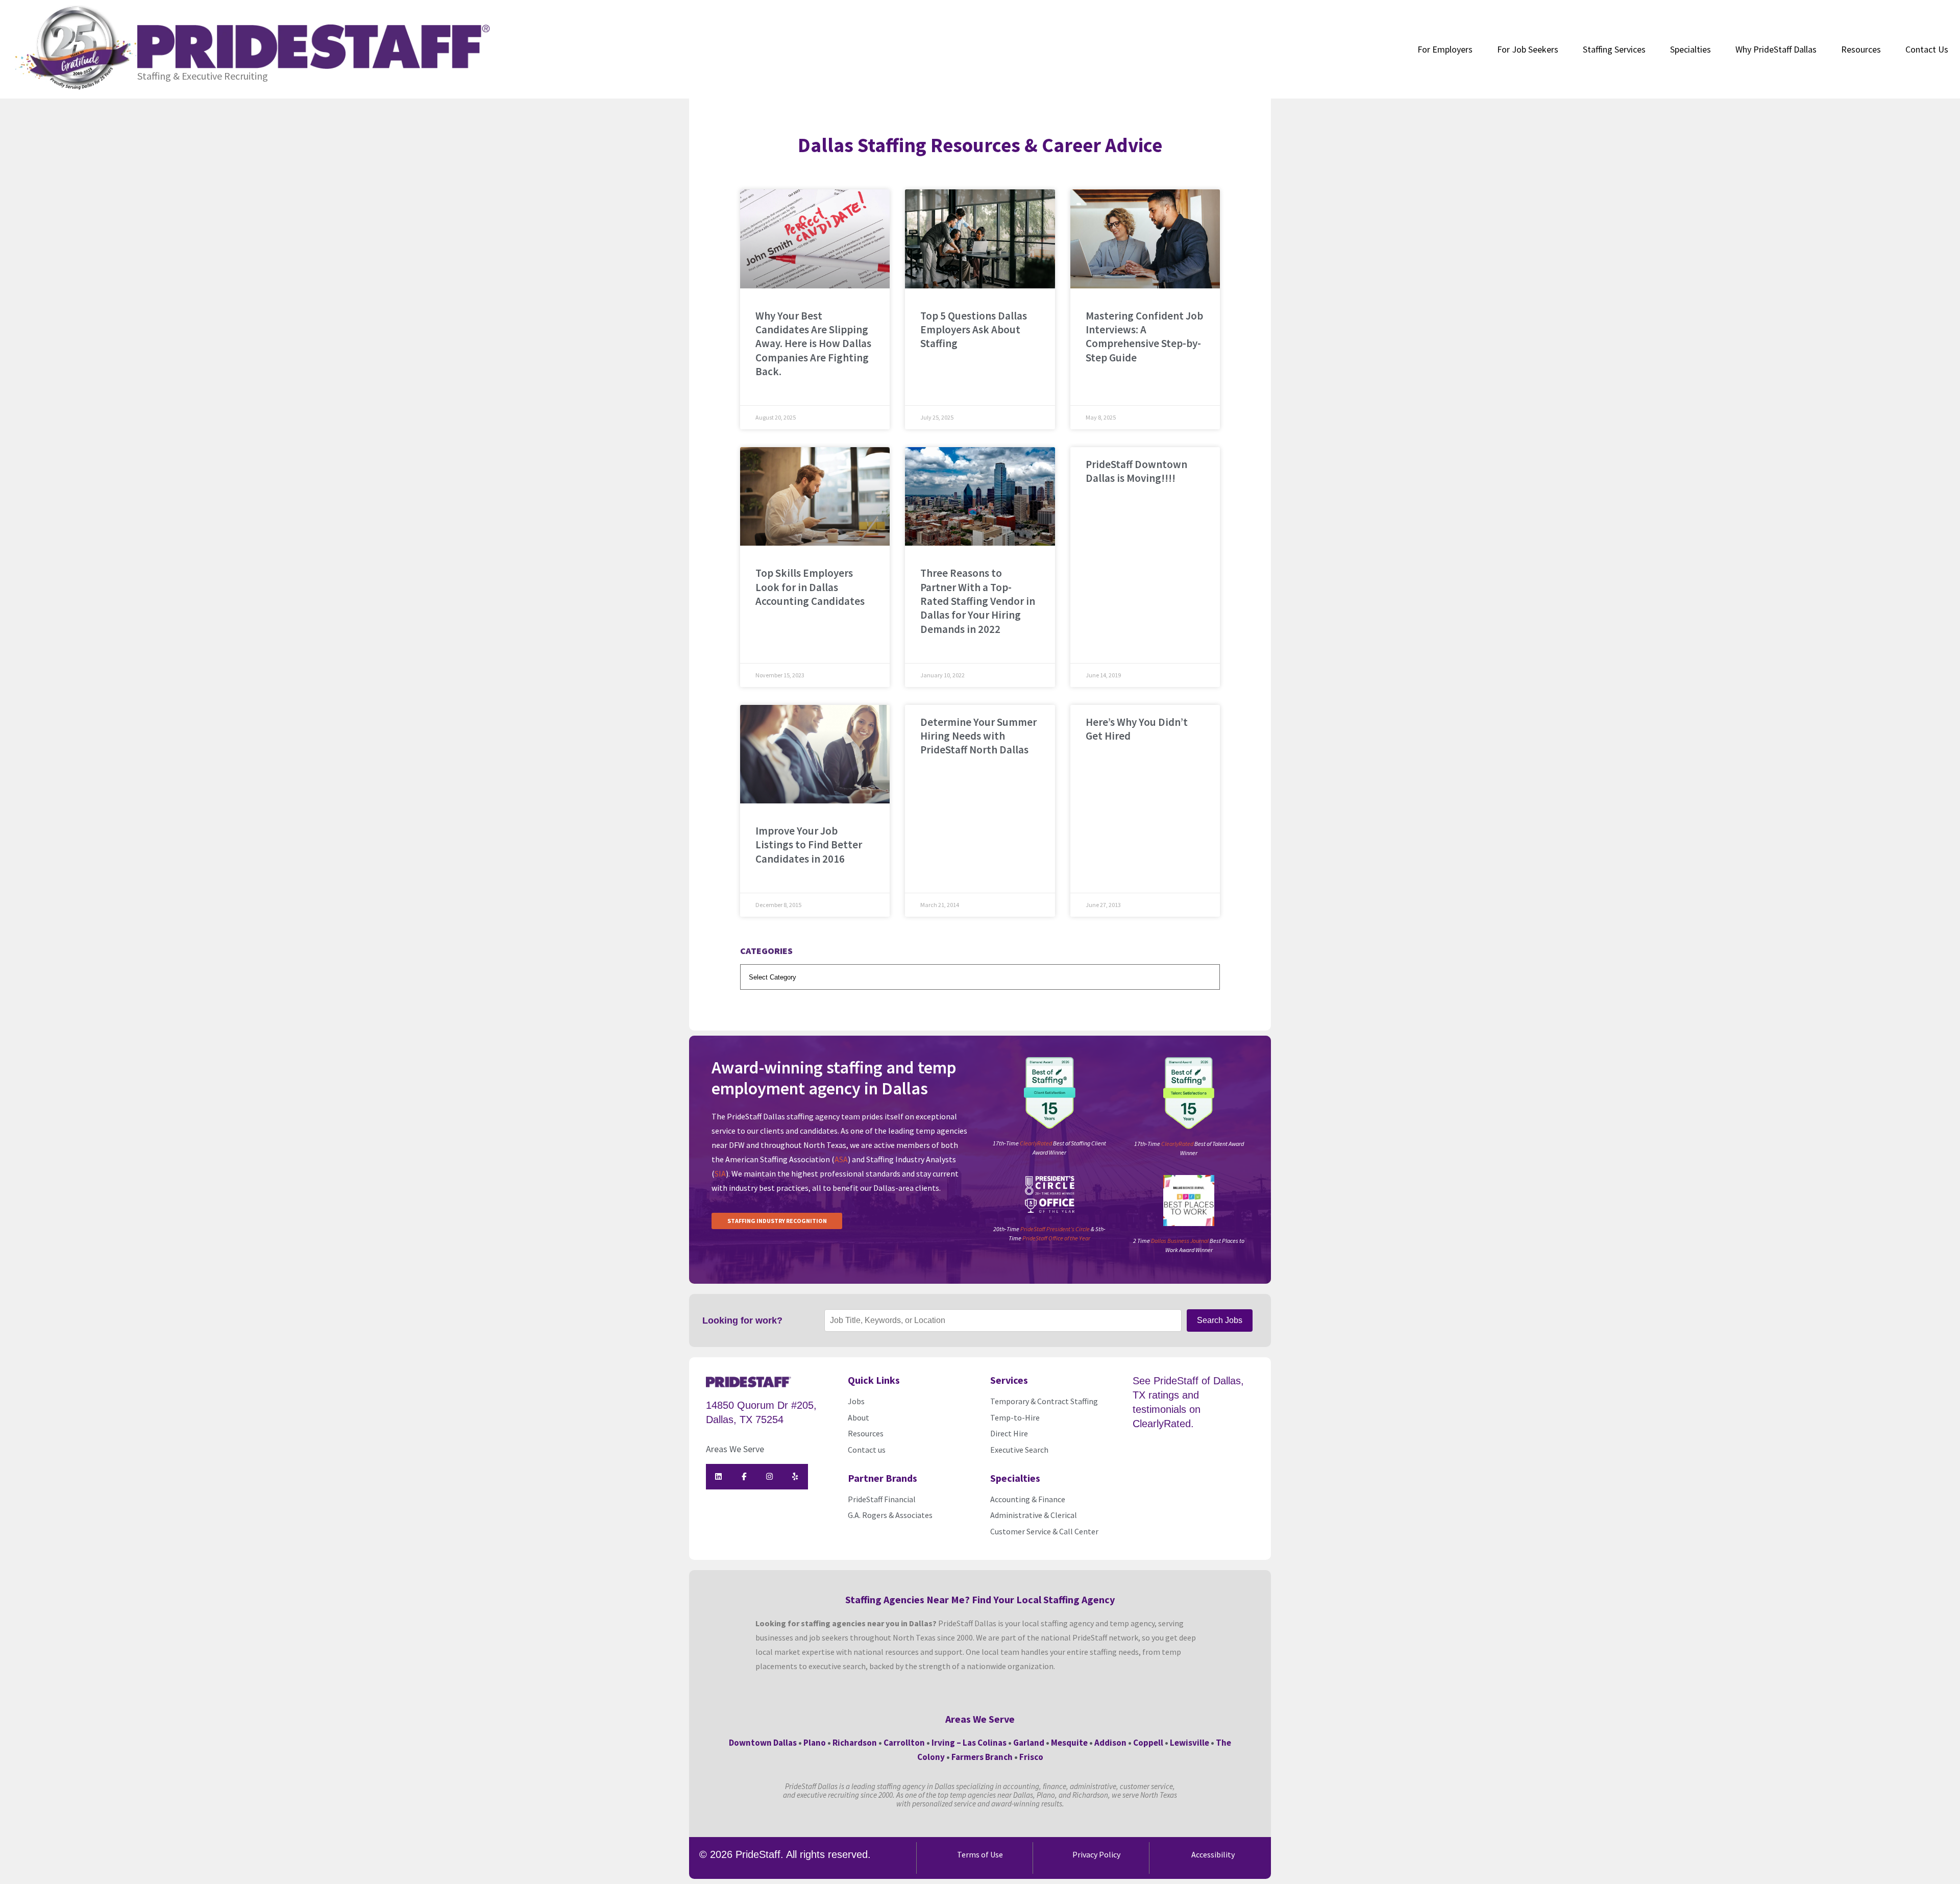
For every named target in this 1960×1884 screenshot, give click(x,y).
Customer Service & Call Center (1044, 1531)
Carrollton (904, 1743)
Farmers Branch (982, 1757)
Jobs (856, 1401)
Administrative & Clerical (1034, 1515)
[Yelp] (795, 1477)
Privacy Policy (1096, 1854)
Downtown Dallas (763, 1743)
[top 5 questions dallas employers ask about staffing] (980, 239)
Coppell (1148, 1743)
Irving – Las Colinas (969, 1743)
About (859, 1417)
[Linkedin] (719, 1477)
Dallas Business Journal (1180, 1241)
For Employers (1445, 49)
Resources (1861, 49)
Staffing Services (1614, 49)
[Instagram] (770, 1477)
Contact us (867, 1450)
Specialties (1690, 49)
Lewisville (1190, 1743)
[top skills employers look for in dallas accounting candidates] (815, 497)
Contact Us (1927, 49)
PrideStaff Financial (882, 1499)
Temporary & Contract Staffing (1044, 1401)
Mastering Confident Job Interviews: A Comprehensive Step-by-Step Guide (1144, 337)
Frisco (1031, 1757)
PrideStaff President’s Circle (1055, 1229)
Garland (1029, 1743)
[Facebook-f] (744, 1477)
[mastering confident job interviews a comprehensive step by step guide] (1145, 239)
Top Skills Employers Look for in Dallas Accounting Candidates (810, 587)
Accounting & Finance (1028, 1499)
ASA (841, 1159)
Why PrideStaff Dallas (1776, 49)
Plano (815, 1743)
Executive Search (1020, 1450)
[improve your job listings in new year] (815, 754)
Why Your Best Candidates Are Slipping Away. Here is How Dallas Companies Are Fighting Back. (813, 344)
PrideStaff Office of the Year (1056, 1238)
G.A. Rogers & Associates (890, 1515)
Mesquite (1069, 1743)
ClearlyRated (1036, 1143)
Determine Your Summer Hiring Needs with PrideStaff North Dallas (978, 736)
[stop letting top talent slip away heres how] (815, 239)
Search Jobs (1220, 1320)
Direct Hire (1009, 1433)
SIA (720, 1173)
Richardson (855, 1743)
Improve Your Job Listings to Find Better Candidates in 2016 (809, 845)
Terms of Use (980, 1854)
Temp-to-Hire (1015, 1417)
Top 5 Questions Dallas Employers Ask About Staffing (974, 330)
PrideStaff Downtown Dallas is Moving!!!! (1136, 471)
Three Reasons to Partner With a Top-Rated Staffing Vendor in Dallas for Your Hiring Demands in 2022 (978, 601)
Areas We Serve (735, 1449)
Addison (1110, 1743)
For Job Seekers (1528, 49)
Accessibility (1213, 1854)
